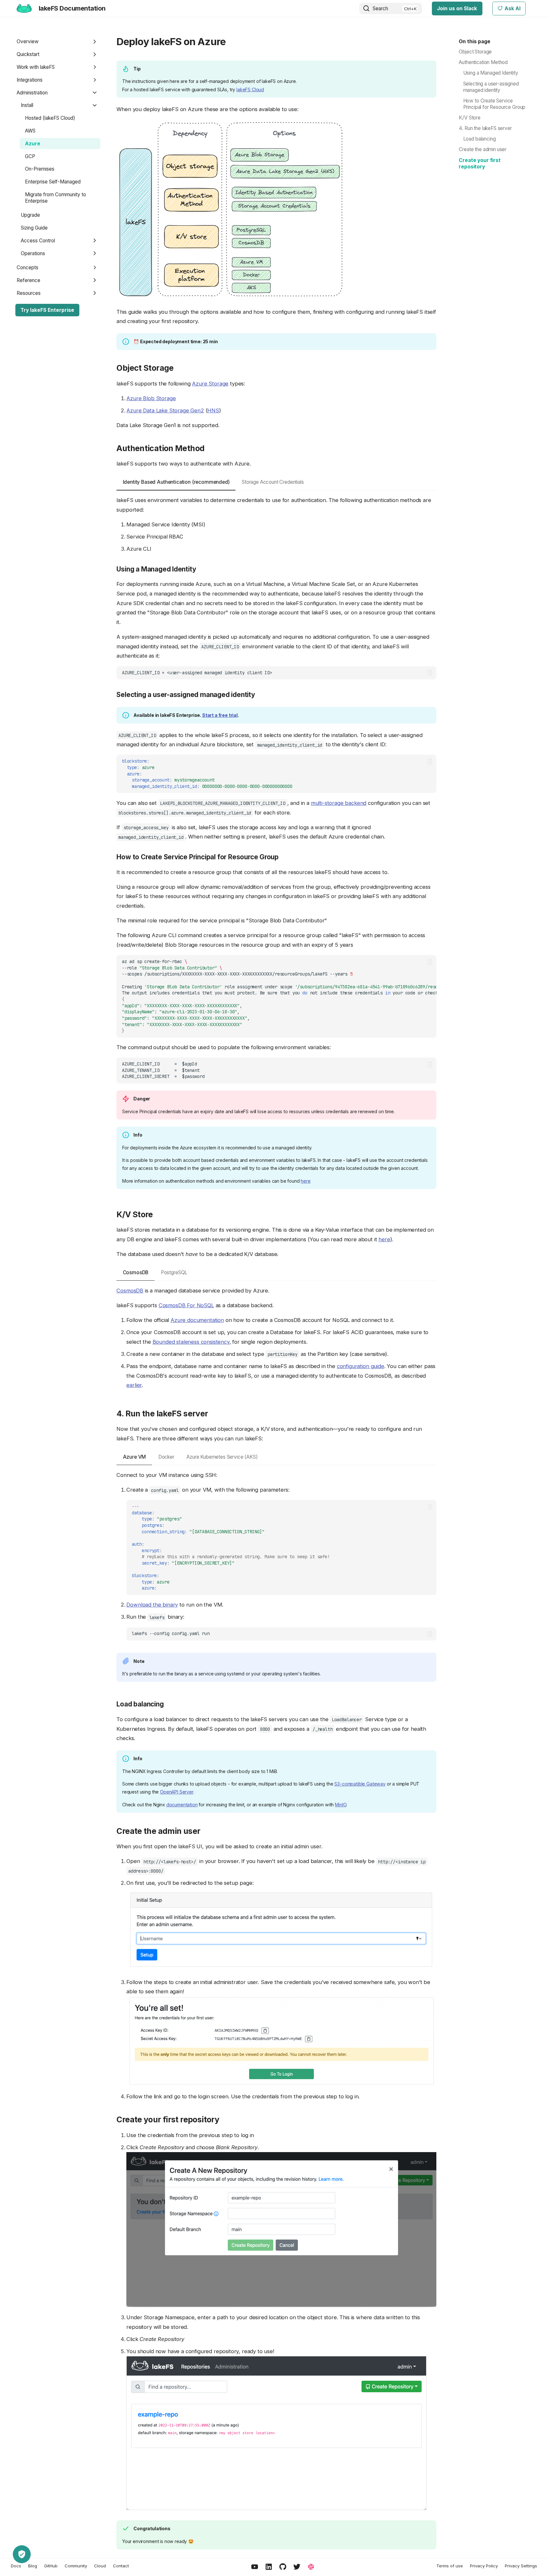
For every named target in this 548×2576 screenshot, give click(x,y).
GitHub (51, 2566)
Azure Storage (210, 384)
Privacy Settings (521, 2566)
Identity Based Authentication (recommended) (176, 482)
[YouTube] (255, 2567)
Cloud (100, 2566)
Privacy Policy (484, 2566)
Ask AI (512, 8)
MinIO (341, 1805)
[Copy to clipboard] (430, 673)
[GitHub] (283, 2567)
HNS (213, 410)
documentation (182, 1805)
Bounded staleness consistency (191, 1342)
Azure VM (135, 1457)
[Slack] (311, 2567)
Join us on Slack (457, 8)
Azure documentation (197, 1320)
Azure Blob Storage (151, 398)
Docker (166, 1457)
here (306, 1181)
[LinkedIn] (269, 2567)
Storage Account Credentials (273, 482)
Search (380, 8)
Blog (33, 2566)
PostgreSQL (174, 1272)
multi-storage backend (339, 803)
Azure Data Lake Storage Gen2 (165, 410)
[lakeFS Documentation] (24, 8)
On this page (475, 41)
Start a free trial (220, 715)
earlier (134, 1385)
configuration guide (361, 1366)
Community (76, 2566)
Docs (16, 2566)
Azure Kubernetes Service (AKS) (222, 1457)
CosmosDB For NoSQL (186, 1305)
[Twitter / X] (297, 2567)
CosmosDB (136, 1272)
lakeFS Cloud (250, 89)
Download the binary (152, 1605)
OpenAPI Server (177, 1792)
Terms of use (450, 2566)
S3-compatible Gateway (360, 1784)
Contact (121, 2566)
